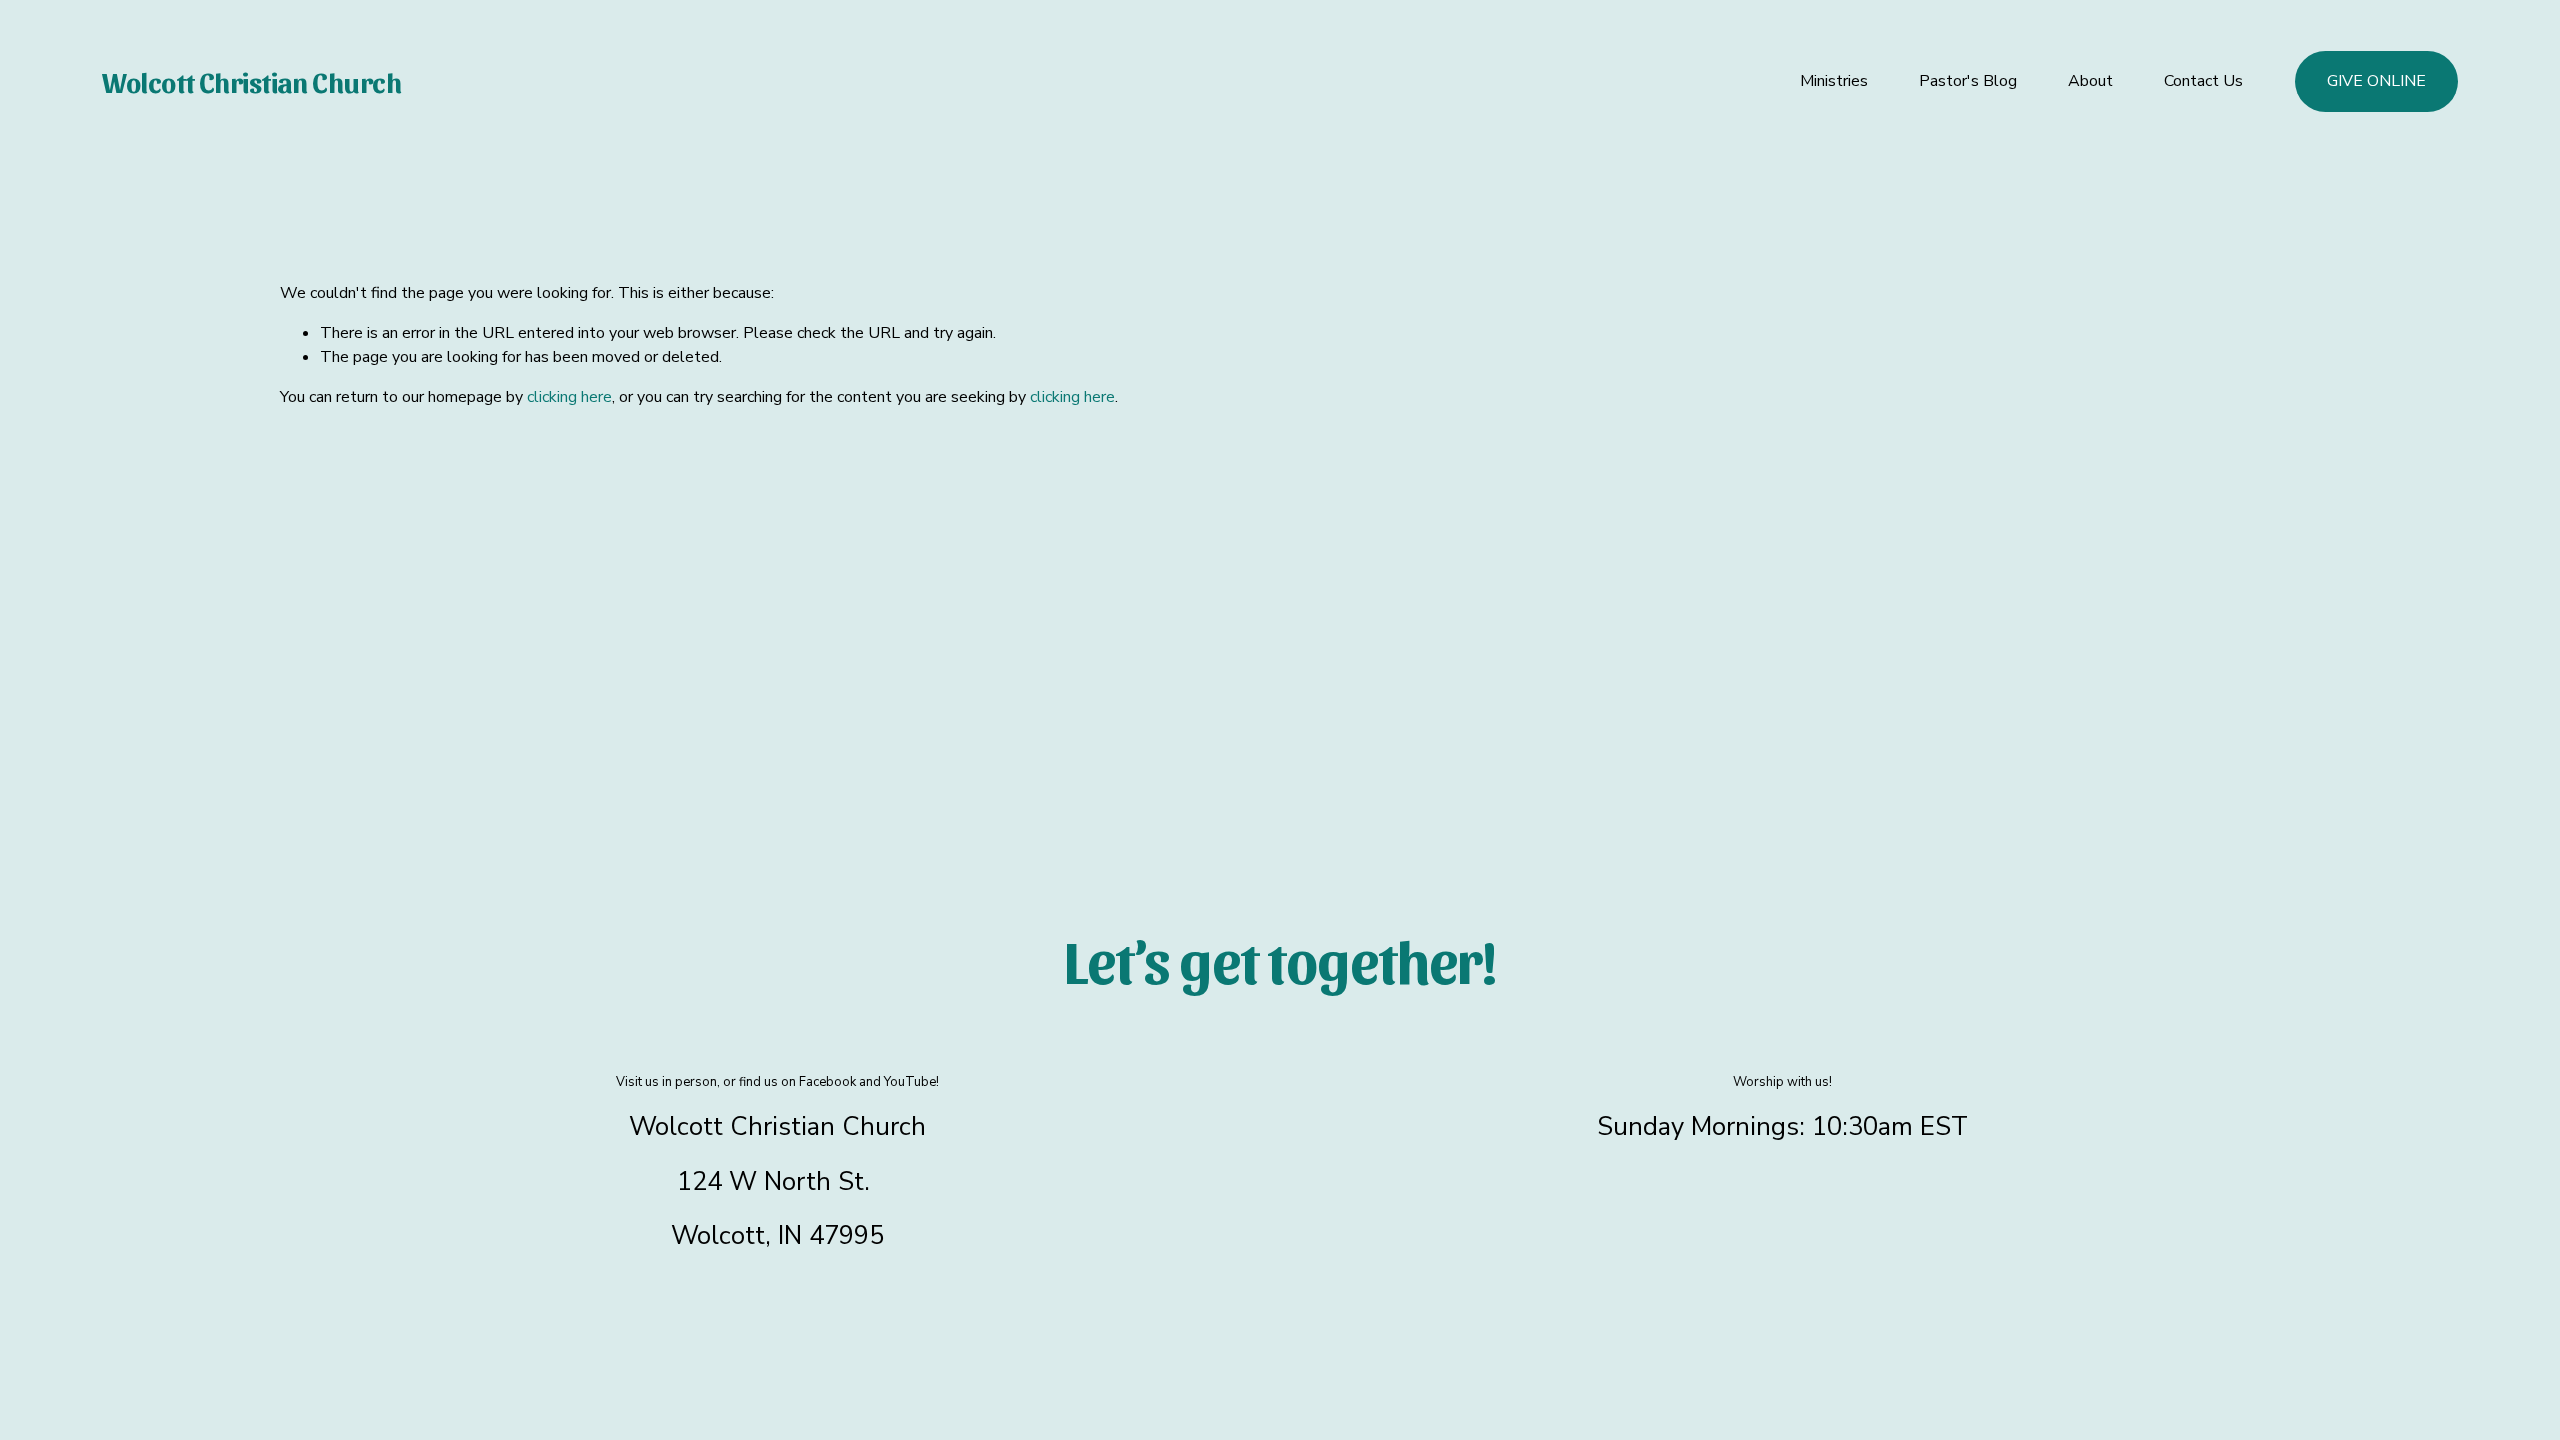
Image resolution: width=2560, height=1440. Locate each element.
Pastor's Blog (1968, 81)
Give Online (2376, 81)
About (2090, 81)
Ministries (1834, 81)
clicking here (569, 397)
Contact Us (2203, 81)
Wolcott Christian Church (251, 81)
